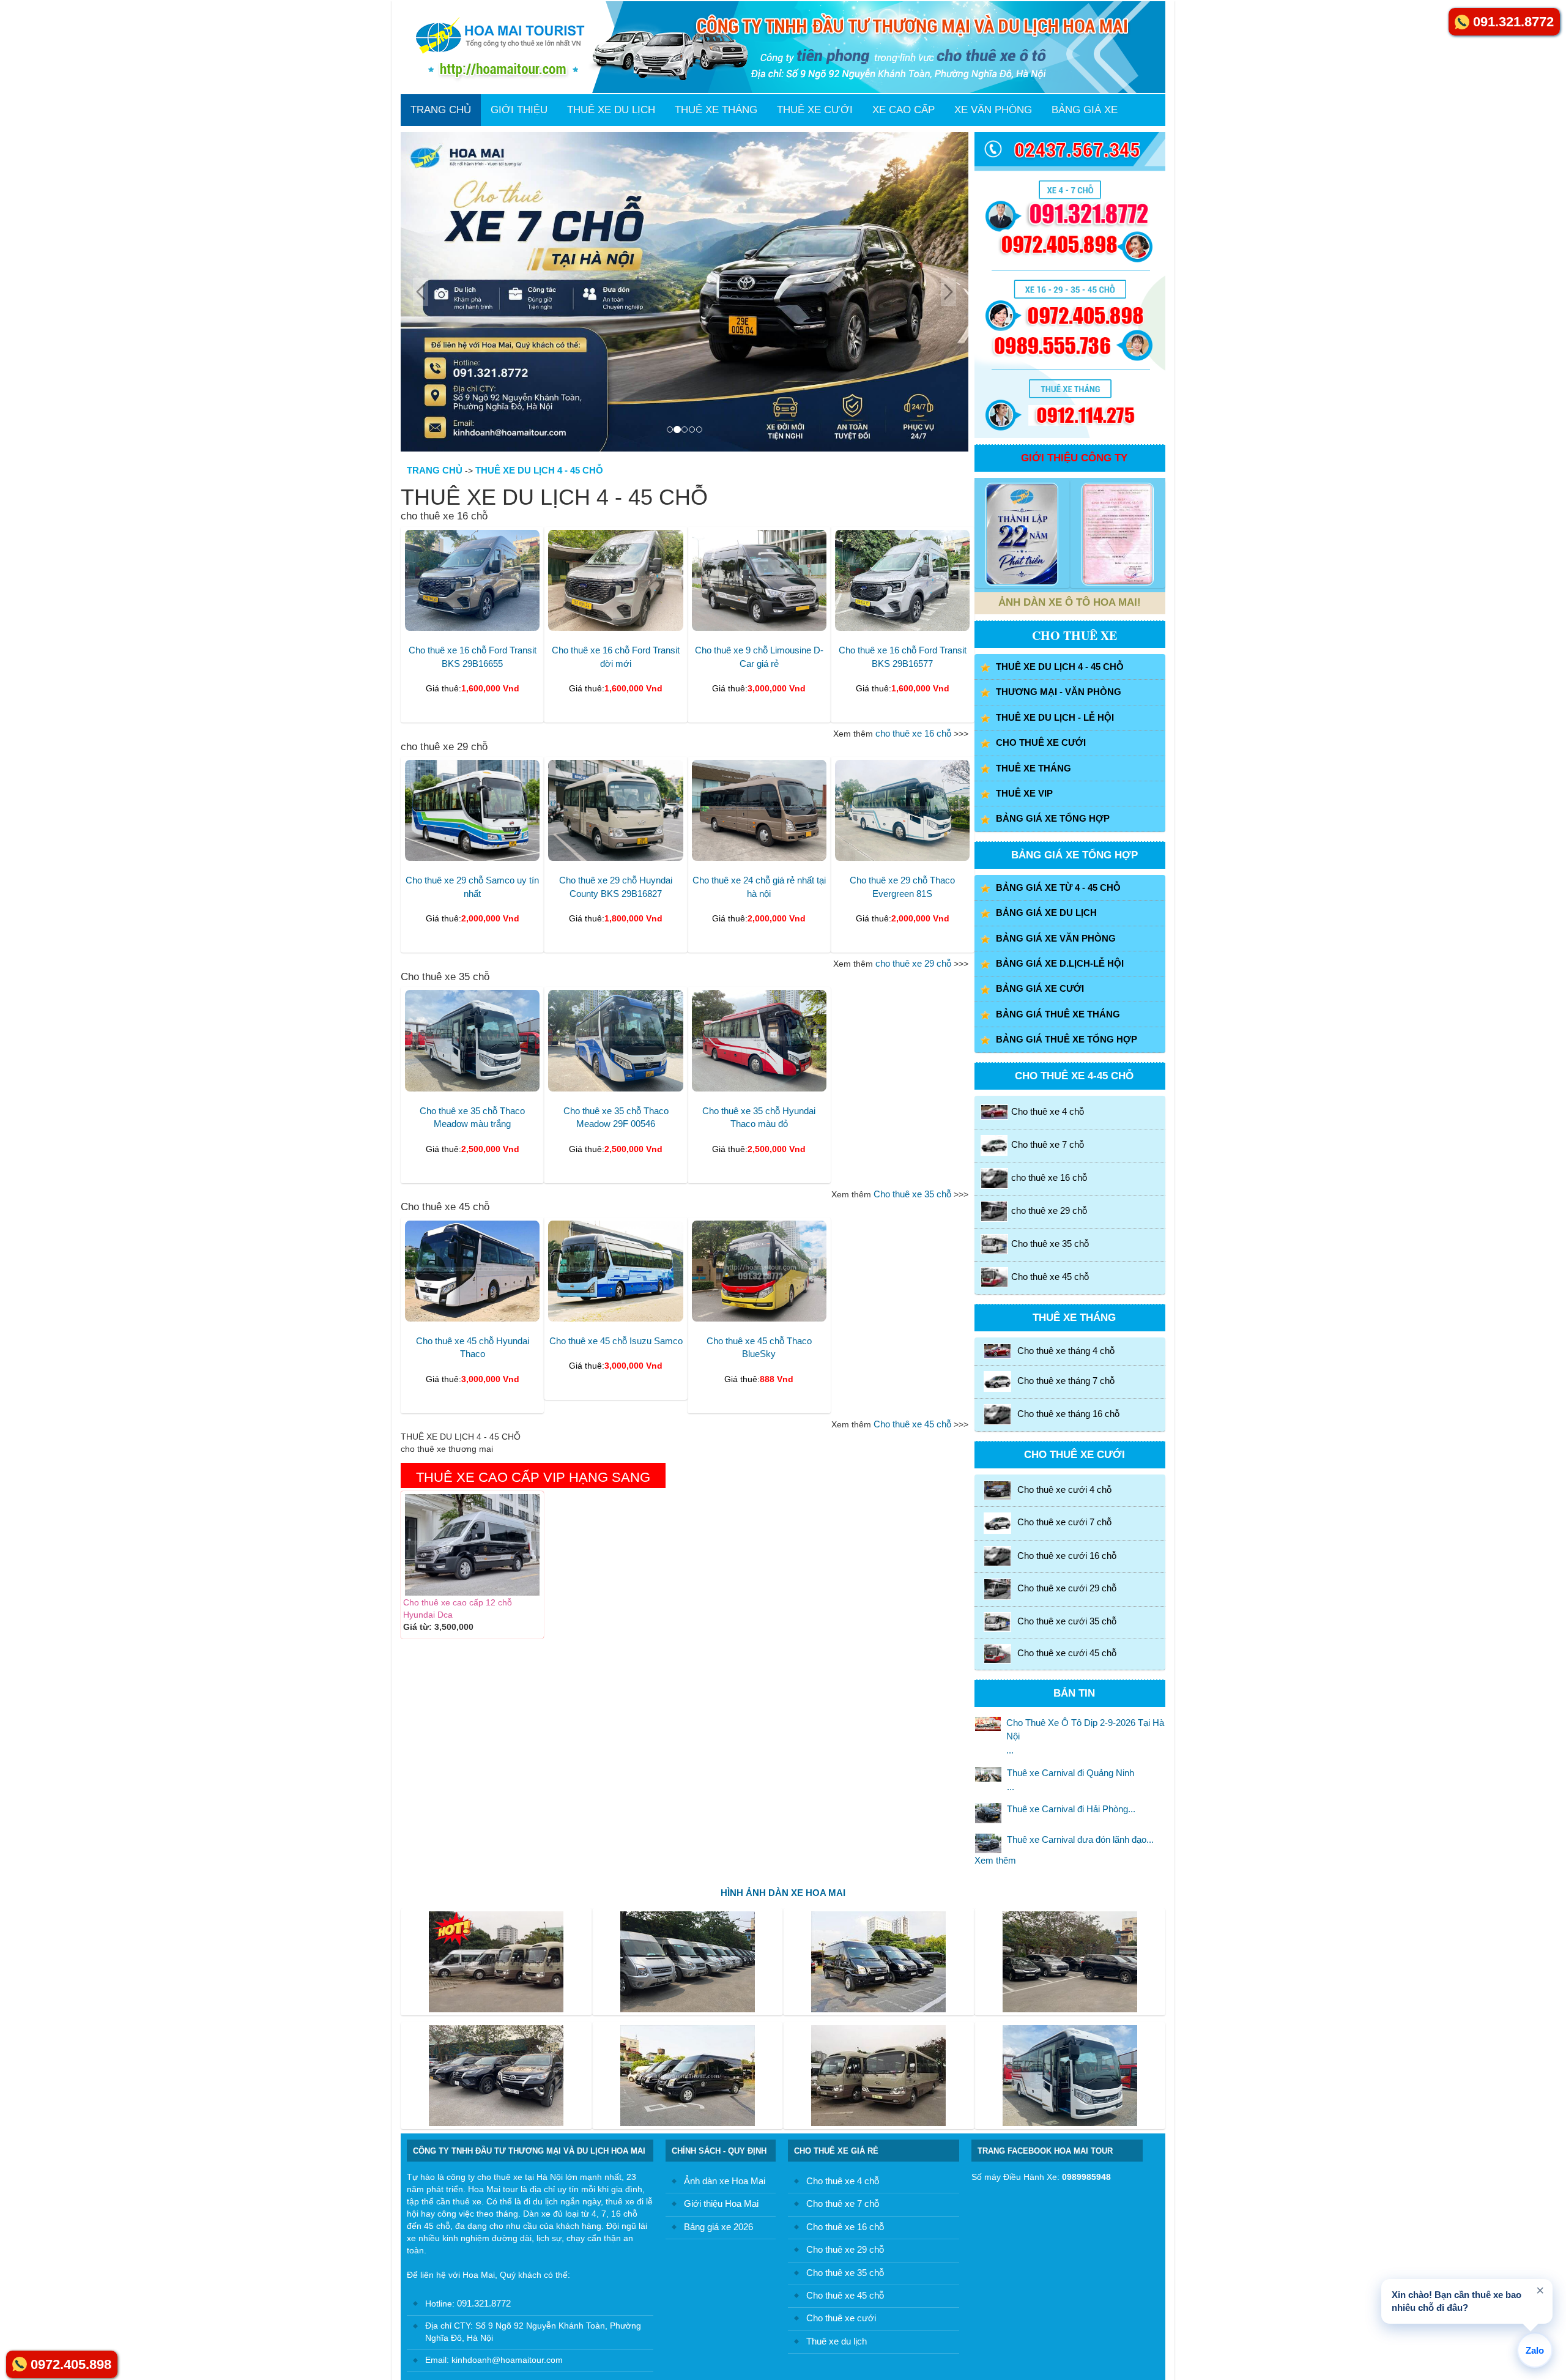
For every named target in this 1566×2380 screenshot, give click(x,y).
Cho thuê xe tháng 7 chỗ (1066, 1381)
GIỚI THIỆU (519, 110)
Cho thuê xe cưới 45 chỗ (1067, 1653)
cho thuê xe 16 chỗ (913, 733)
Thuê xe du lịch (837, 2341)
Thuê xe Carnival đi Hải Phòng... (1071, 1809)
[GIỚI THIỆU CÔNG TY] (1022, 534)
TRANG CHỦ (441, 110)
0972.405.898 (71, 2364)
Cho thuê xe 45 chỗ (912, 1424)
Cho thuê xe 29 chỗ (845, 2249)
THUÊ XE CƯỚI (815, 110)
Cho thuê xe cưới (841, 2318)
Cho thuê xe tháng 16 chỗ (1068, 1414)
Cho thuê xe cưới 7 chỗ (1064, 1523)
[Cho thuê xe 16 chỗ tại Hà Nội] (685, 292)
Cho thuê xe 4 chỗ (1048, 1111)
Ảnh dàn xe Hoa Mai (725, 2181)
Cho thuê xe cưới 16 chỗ (1067, 1556)
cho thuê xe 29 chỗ (913, 963)
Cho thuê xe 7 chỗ (1048, 1144)
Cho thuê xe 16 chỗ (845, 2227)
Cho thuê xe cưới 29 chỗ (1067, 1588)
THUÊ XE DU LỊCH (611, 110)
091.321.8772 (483, 2303)
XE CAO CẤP (904, 110)
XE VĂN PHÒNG (993, 110)
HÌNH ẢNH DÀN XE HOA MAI (783, 1893)
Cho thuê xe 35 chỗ (912, 1194)
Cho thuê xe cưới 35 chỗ (1067, 1621)
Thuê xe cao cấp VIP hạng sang (533, 1477)
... (1085, 1736)
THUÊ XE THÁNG (716, 110)
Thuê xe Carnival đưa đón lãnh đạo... (1080, 1839)
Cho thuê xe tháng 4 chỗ (1066, 1350)
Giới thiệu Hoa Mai (721, 2203)
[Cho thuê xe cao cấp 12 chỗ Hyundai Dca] (472, 1545)
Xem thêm (995, 1860)
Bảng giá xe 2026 (718, 2227)
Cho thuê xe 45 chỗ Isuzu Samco (616, 1341)
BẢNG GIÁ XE (1085, 110)
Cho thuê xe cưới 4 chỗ (1064, 1489)
